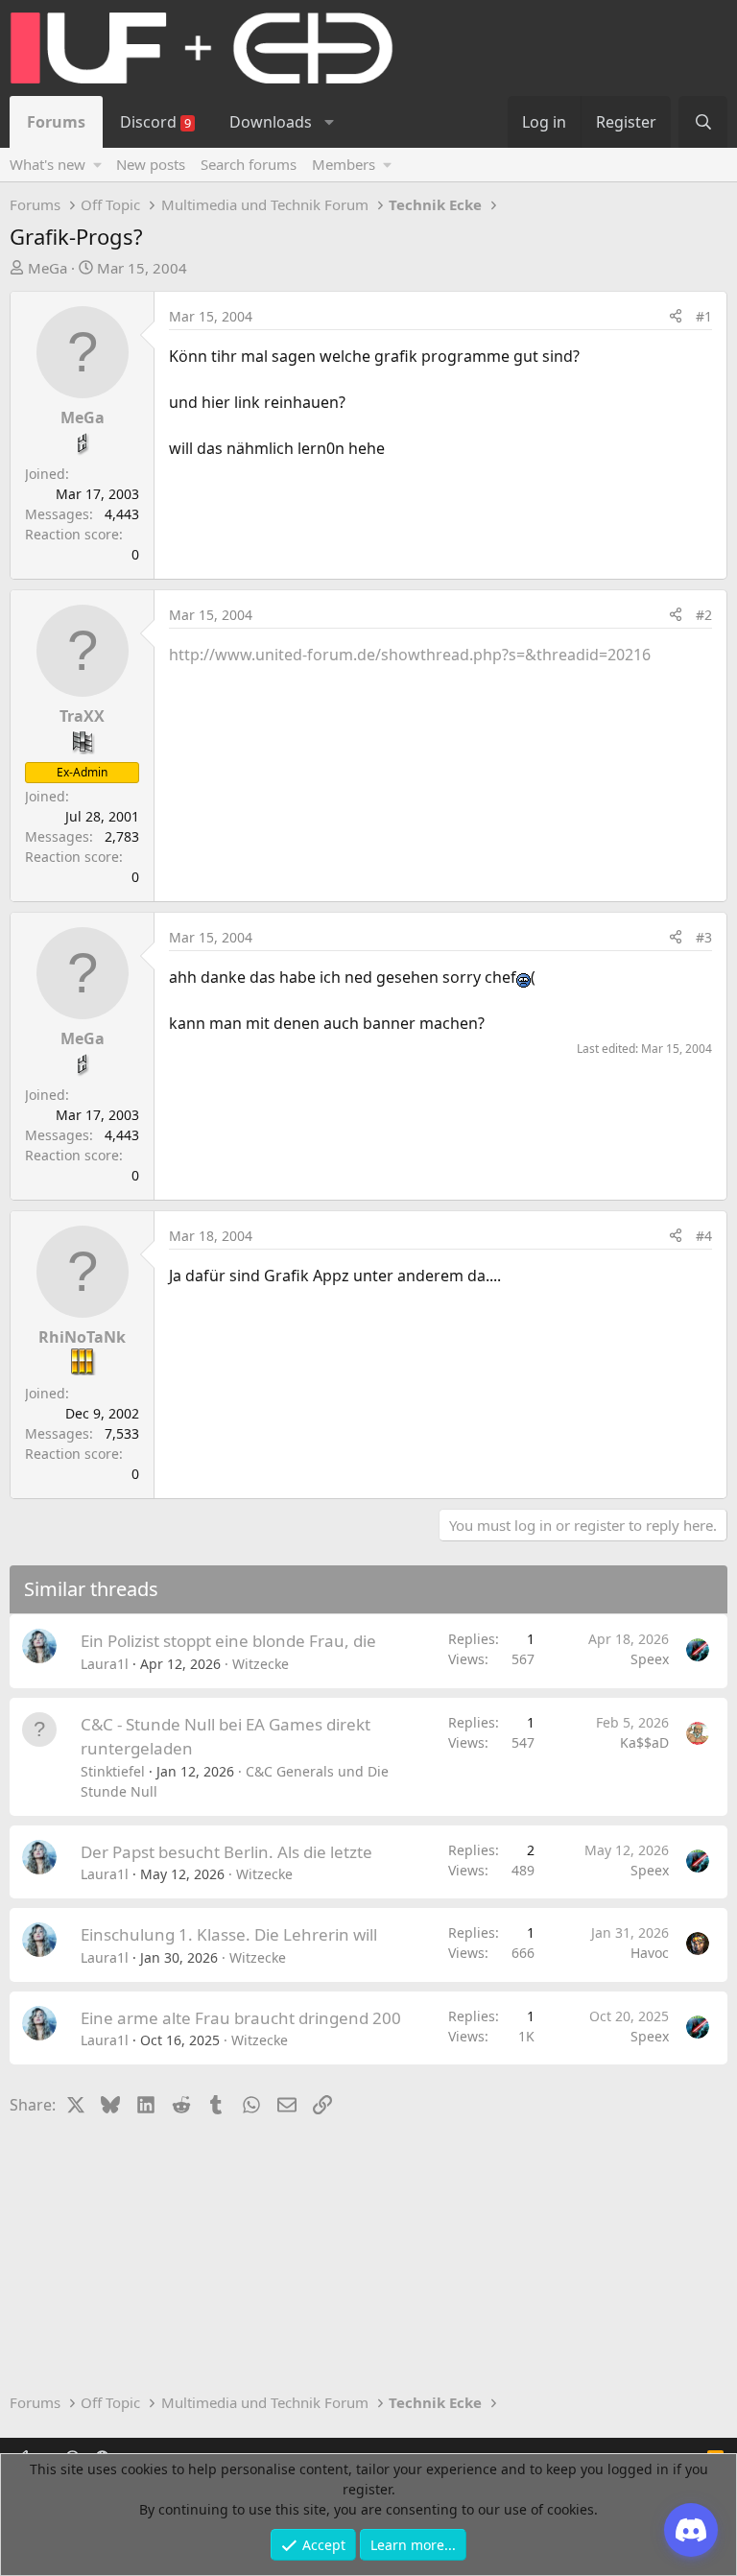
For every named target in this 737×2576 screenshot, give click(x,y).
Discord (155, 122)
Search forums (249, 164)
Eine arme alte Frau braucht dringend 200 (241, 2018)
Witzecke (261, 1664)
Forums (56, 122)
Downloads (271, 122)
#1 (704, 316)
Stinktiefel (113, 1771)
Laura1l (105, 1664)
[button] (329, 122)
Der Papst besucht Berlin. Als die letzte (226, 1852)
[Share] (676, 316)
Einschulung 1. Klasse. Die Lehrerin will (229, 1934)
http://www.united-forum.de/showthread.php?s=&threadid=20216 (410, 655)
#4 (704, 1236)
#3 (704, 937)
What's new (48, 164)
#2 (704, 615)
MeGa (48, 268)
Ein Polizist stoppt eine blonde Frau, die (228, 1641)
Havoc (650, 1953)
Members (344, 164)
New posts (151, 164)
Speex (650, 1659)
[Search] (703, 122)
